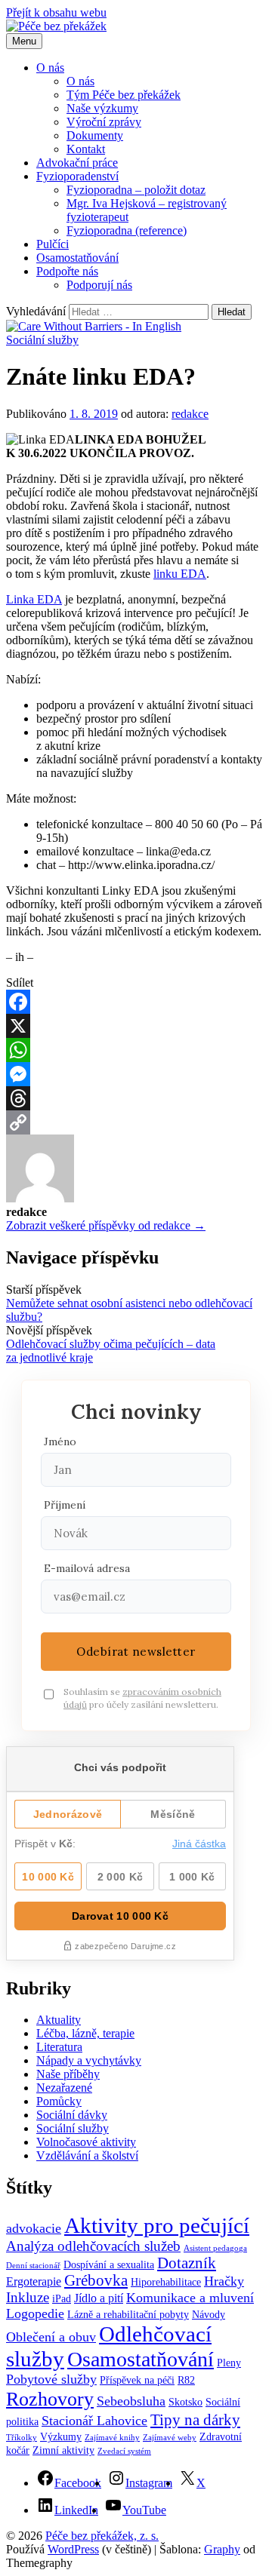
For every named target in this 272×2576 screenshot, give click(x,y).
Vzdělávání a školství (87, 2155)
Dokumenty (95, 135)
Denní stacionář (33, 2266)
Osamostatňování (77, 258)
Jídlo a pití (99, 2298)
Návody (209, 2315)
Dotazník (187, 2263)
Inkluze (28, 2297)
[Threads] (136, 1098)
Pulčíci (53, 244)
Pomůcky (59, 2101)
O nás (50, 68)
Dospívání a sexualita (109, 2265)
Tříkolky (22, 2438)
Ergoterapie (34, 2281)
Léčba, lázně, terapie (85, 2033)
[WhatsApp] (136, 1050)
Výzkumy (61, 2437)
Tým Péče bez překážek (124, 95)
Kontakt (86, 149)
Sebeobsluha (131, 2401)
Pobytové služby (51, 2379)
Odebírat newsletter (136, 1652)
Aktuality (59, 2020)
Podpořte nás (67, 271)
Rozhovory (50, 2399)
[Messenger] (136, 1074)
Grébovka (96, 2280)
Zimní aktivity (63, 2450)
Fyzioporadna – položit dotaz (136, 190)
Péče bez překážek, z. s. (102, 2536)
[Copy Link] (136, 1122)
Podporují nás (99, 285)
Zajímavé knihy (112, 2438)
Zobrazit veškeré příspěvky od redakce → (106, 1225)
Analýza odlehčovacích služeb (93, 2246)
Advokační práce (77, 163)
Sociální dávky (72, 2115)
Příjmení (65, 1505)
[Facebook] (136, 1002)
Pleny (229, 2363)
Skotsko (185, 2402)
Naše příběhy (68, 2074)
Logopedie (35, 2313)
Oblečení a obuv (51, 2337)
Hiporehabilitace (166, 2282)
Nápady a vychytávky (89, 2060)
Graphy (222, 2549)
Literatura (59, 2047)
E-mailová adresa (87, 1568)
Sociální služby (42, 340)
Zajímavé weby (170, 2438)
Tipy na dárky (195, 2420)
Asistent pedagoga (215, 2248)
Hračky (224, 2281)
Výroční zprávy (104, 122)
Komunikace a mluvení (190, 2298)
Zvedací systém (124, 2451)
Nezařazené (64, 2088)
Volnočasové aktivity (86, 2142)
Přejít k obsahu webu (56, 12)
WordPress (73, 2549)
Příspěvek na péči (137, 2380)
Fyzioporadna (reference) (127, 230)
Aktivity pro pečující (157, 2225)
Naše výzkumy (102, 108)
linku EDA (180, 574)
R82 (186, 2380)
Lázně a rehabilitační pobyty (128, 2315)
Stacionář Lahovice (94, 2421)
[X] (136, 1026)
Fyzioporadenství (77, 176)
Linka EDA (34, 599)
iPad (62, 2299)
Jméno (60, 1442)
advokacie (34, 2228)
